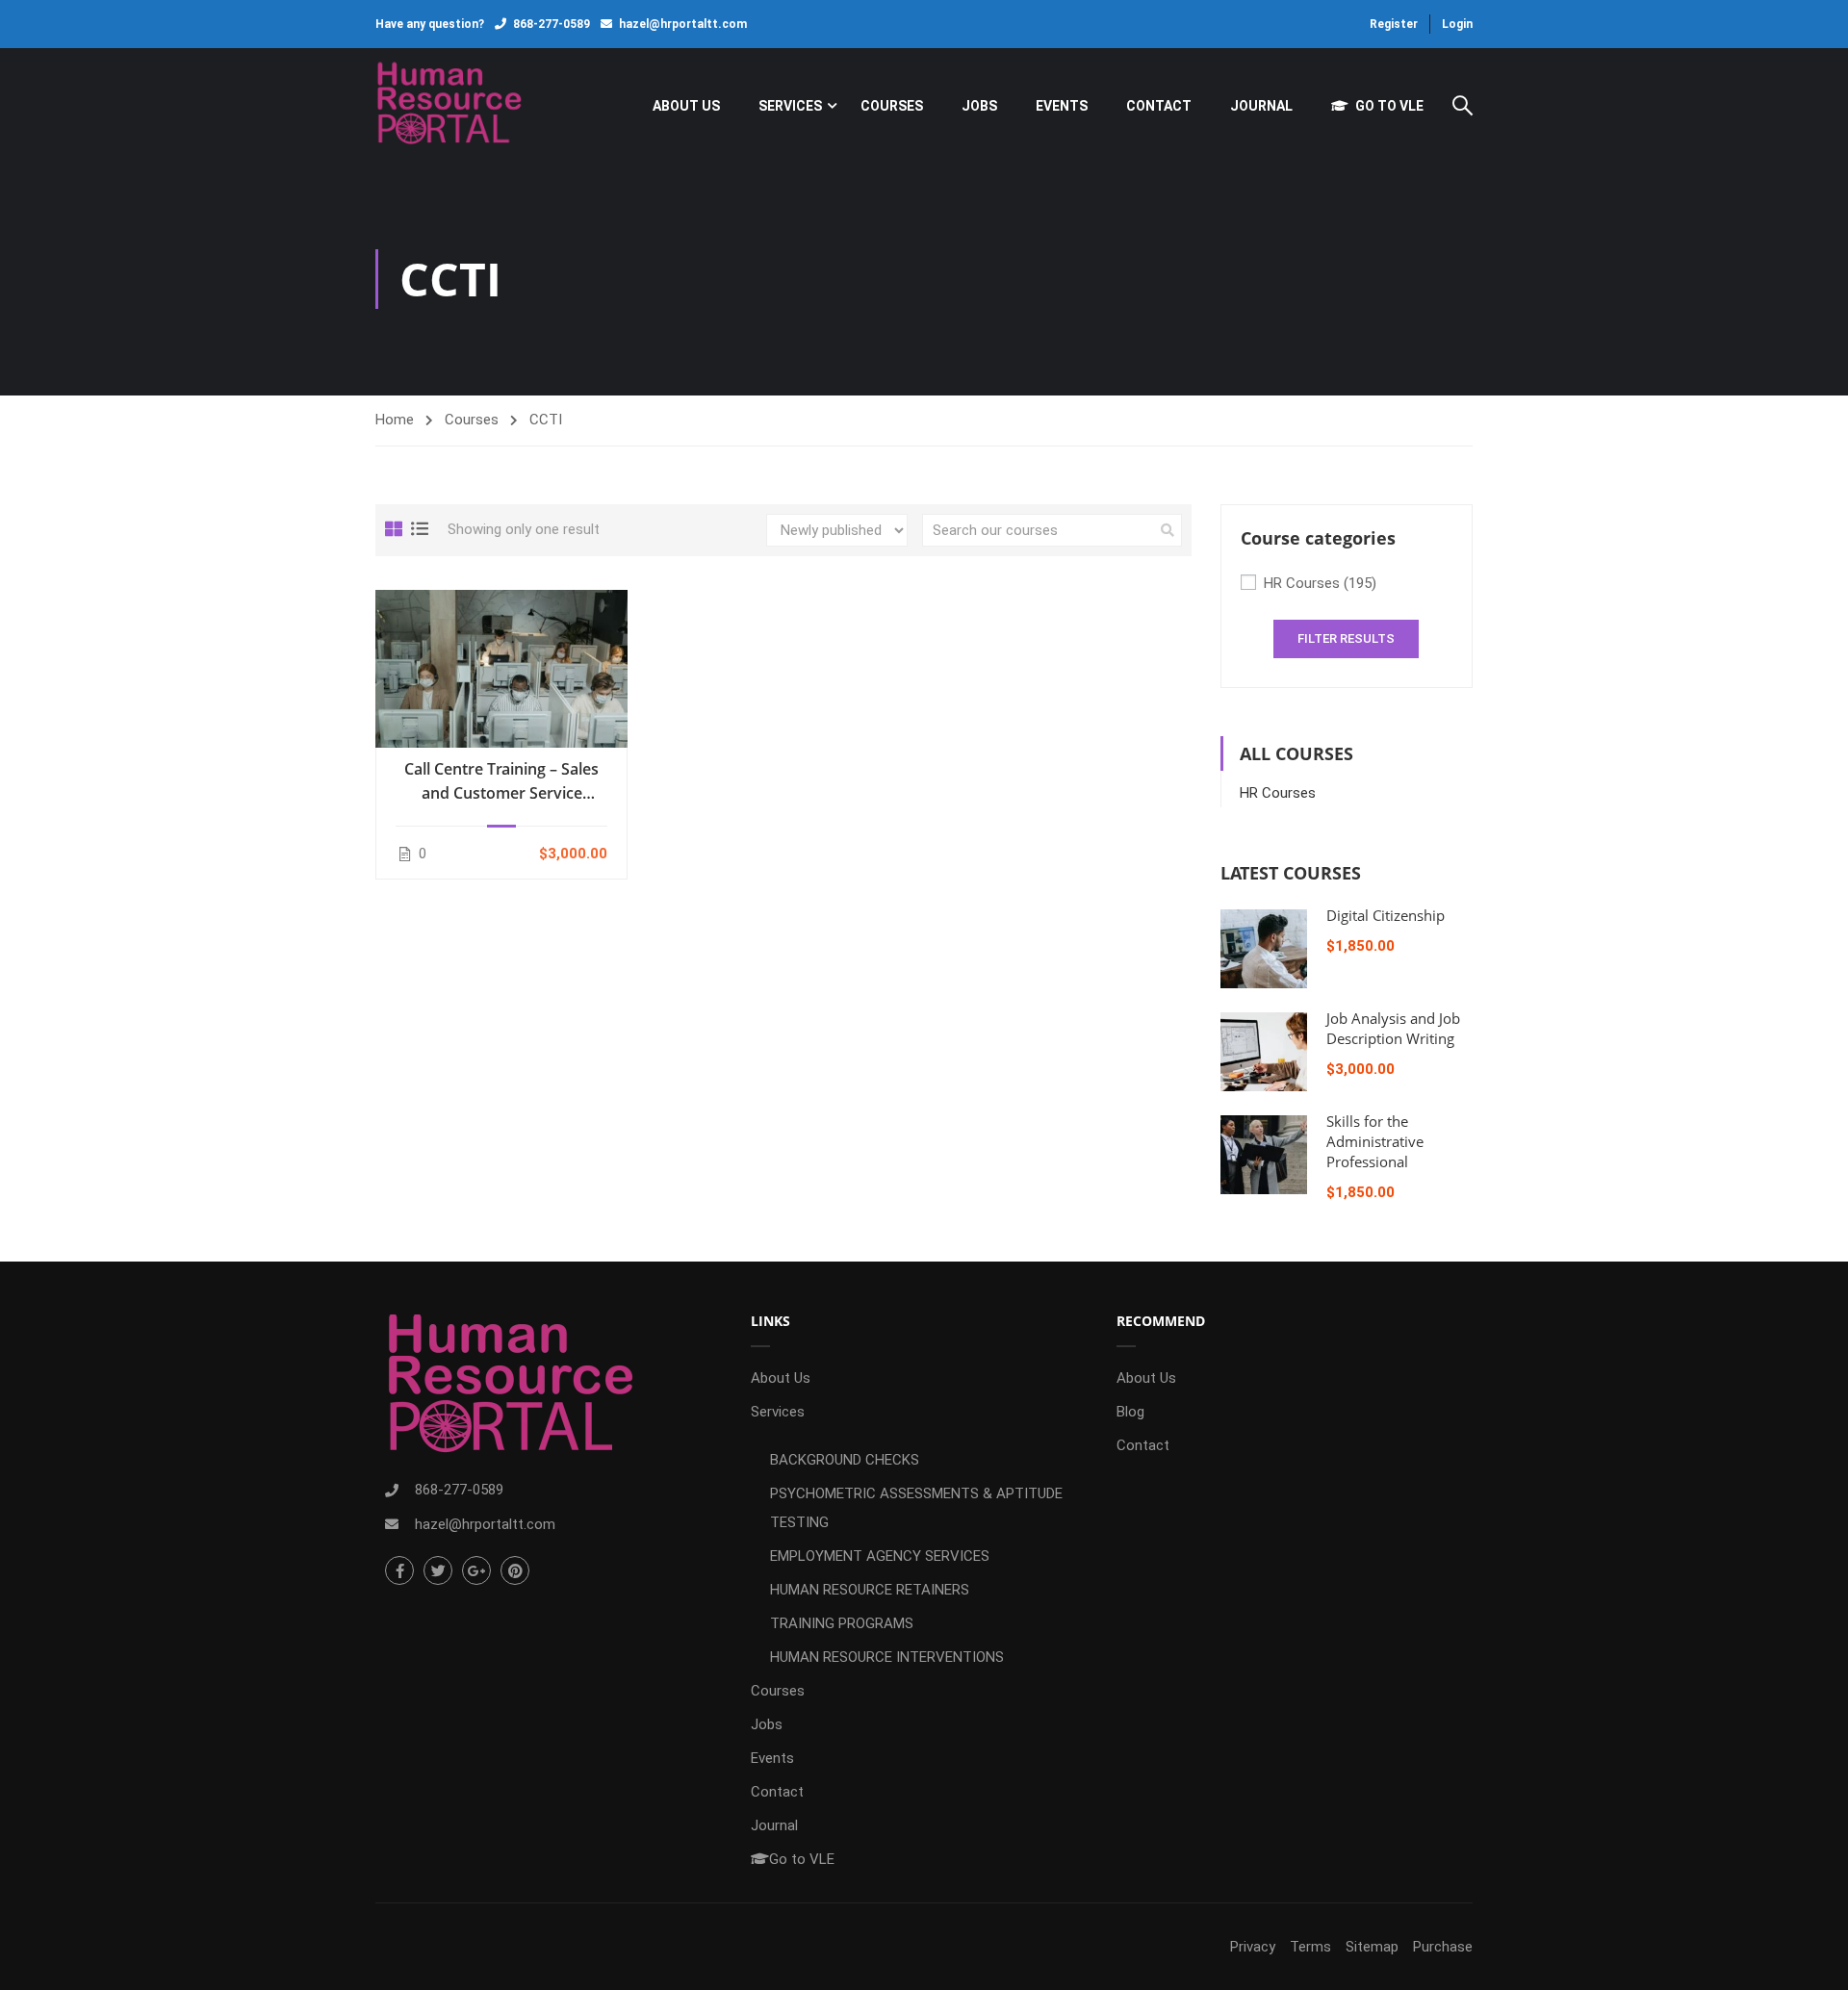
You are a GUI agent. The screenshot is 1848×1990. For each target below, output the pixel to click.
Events (1062, 106)
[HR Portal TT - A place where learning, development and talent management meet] (449, 105)
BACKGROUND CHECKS (845, 1460)
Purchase (1443, 1947)
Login (1457, 24)
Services (790, 106)
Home (395, 420)
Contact (1159, 106)
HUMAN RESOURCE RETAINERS (870, 1590)
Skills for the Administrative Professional (1375, 1141)
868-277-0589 (552, 24)
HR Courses (1320, 583)
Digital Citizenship (1386, 915)
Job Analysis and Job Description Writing (1393, 1028)
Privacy (1253, 1947)
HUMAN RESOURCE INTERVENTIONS (887, 1657)
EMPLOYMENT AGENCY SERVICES (880, 1556)
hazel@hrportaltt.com (683, 24)
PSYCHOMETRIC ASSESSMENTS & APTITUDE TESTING (916, 1508)
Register (1394, 24)
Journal (1261, 106)
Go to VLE (1389, 106)
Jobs (979, 106)
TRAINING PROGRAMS (842, 1623)
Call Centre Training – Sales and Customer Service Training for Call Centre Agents (501, 782)
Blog (1130, 1412)
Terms (1310, 1947)
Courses (892, 106)
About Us (686, 106)
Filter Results (1346, 638)
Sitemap (1372, 1947)
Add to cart (501, 668)
